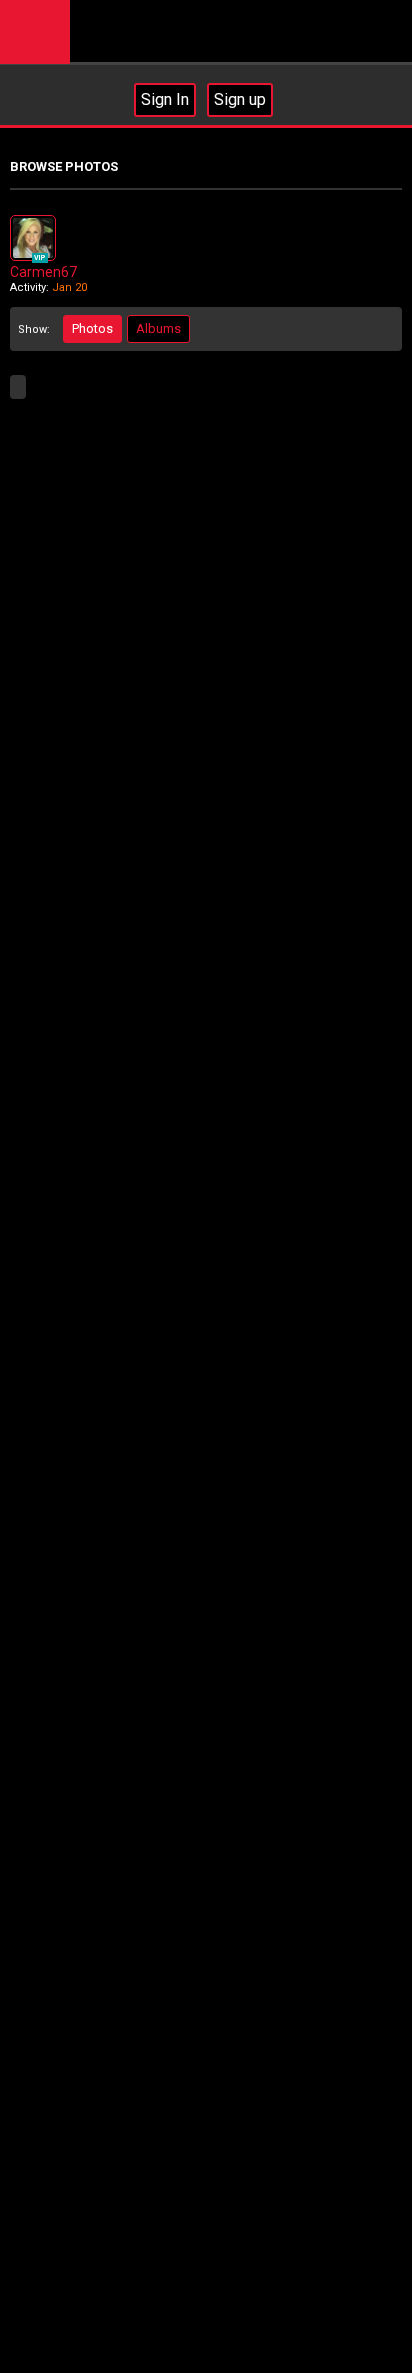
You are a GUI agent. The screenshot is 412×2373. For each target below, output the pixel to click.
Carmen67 (43, 272)
